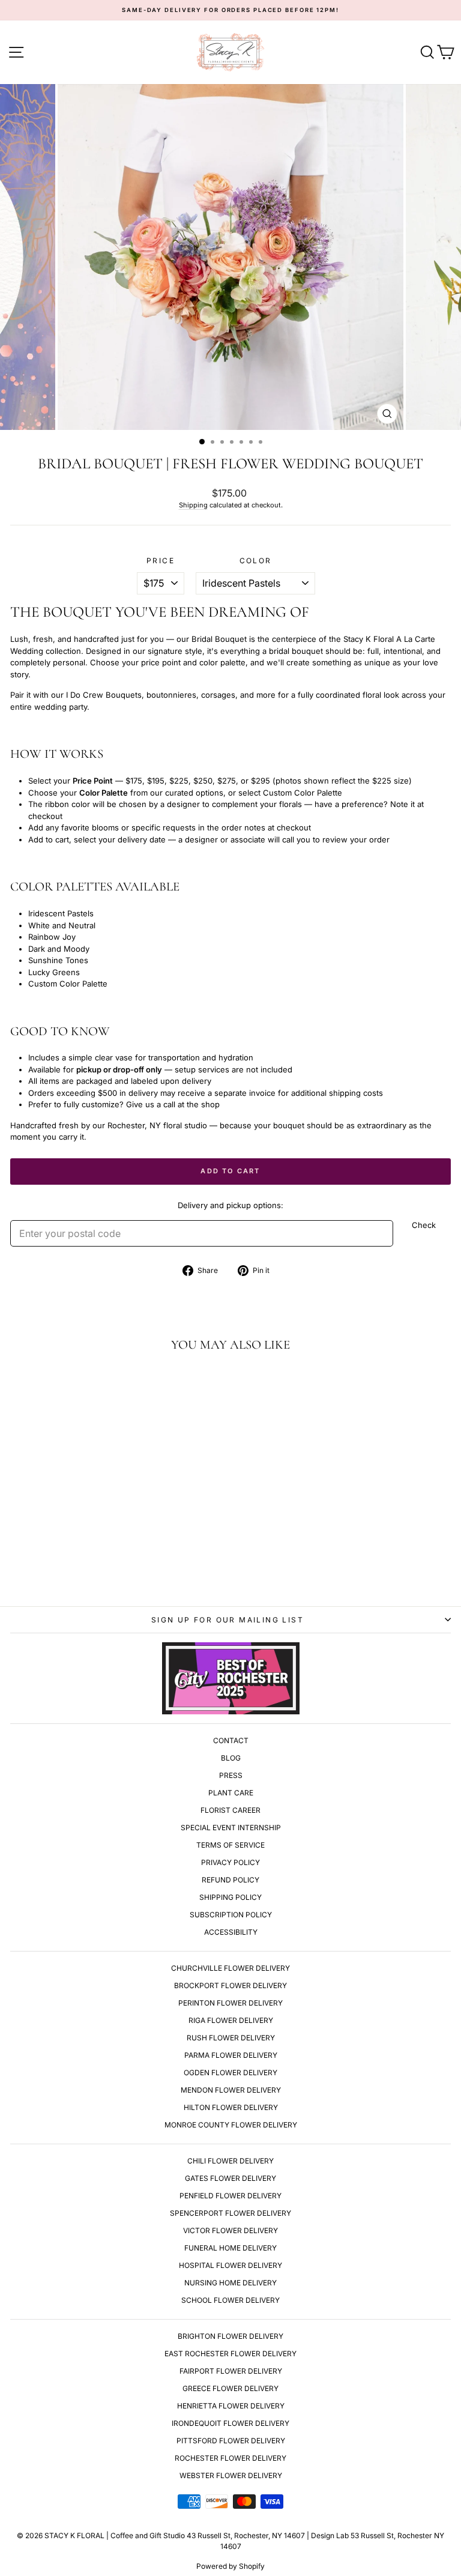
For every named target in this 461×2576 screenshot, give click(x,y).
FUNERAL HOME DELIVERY (230, 2248)
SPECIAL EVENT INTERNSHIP (231, 1828)
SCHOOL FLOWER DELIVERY (230, 2300)
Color (256, 561)
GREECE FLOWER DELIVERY (230, 2388)
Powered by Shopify (230, 2566)
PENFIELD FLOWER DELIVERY (230, 2196)
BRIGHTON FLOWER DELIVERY (230, 2336)
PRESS (231, 1775)
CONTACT (231, 1740)
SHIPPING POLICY (230, 1897)
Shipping (193, 505)
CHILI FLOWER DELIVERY (230, 2161)
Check (424, 1225)
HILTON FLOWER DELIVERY (231, 2107)
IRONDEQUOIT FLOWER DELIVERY (230, 2423)
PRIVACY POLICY (230, 1862)
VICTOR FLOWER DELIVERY (230, 2230)
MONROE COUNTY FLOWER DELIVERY (231, 2125)
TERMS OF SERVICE (230, 1845)
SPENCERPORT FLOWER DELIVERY (230, 2213)
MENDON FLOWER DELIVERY (231, 2090)
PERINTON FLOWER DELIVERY (230, 2003)
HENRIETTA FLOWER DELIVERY (231, 2406)
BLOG (231, 1758)
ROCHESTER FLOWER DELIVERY (230, 2458)
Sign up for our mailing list (227, 1620)
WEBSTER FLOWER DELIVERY (231, 2475)
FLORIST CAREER (230, 1810)
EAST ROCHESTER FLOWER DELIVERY (230, 2354)
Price (161, 561)
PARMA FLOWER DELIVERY (231, 2055)
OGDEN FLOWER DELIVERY (230, 2073)
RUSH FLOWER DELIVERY (231, 2038)
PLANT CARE (231, 1793)
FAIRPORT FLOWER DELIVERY (231, 2371)
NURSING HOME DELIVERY (230, 2283)
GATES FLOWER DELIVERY (230, 2178)
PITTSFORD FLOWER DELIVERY (231, 2441)
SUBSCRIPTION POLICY (231, 1915)
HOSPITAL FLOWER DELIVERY (230, 2265)
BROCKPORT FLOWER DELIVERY (230, 1985)
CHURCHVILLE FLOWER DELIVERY (230, 1968)
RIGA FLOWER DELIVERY (231, 2020)
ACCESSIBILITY (231, 1932)
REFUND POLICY (230, 1880)
